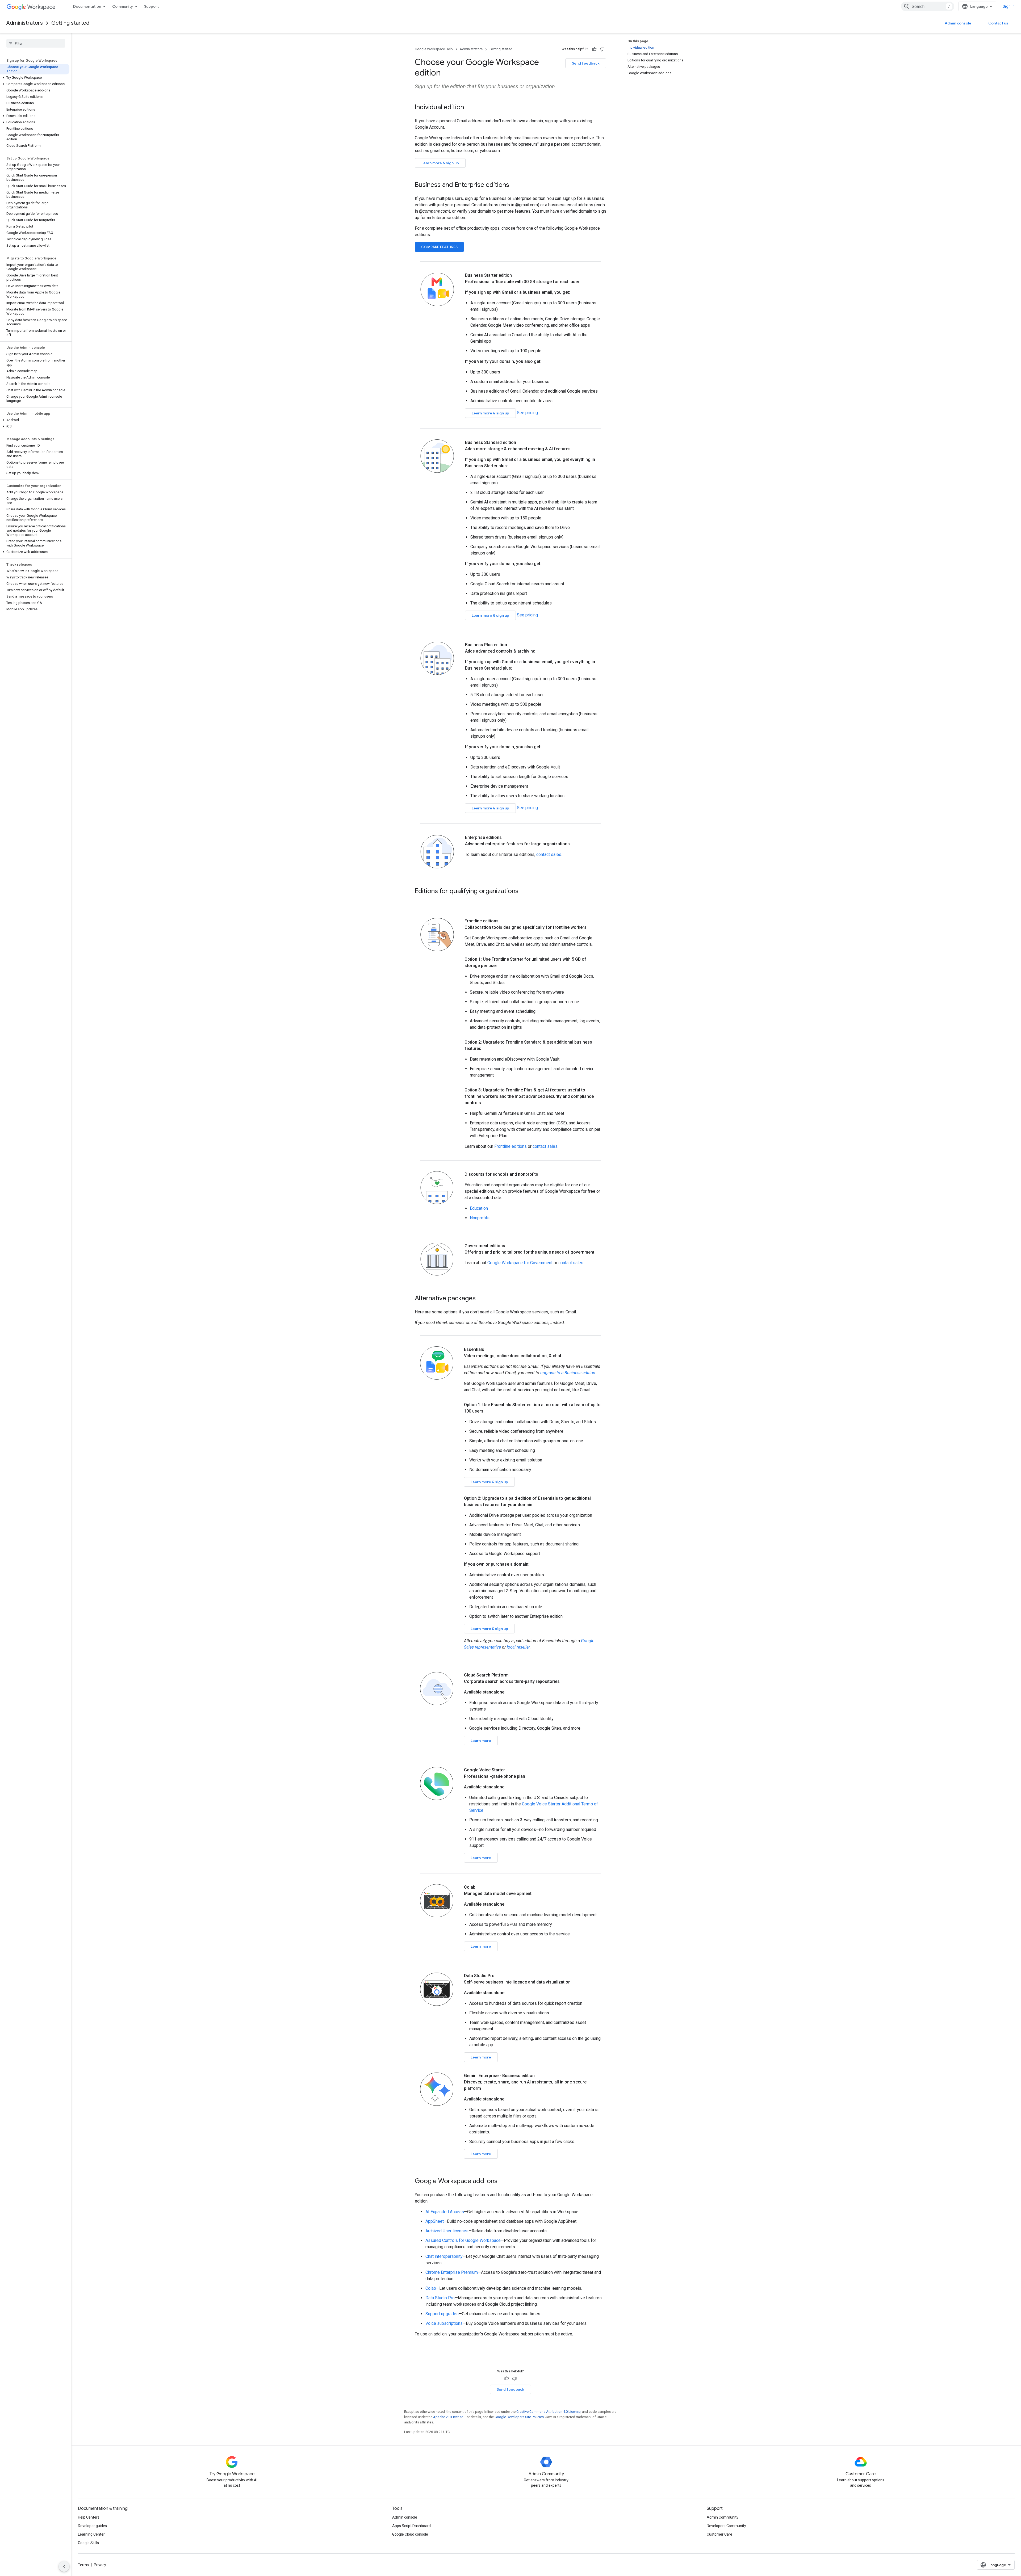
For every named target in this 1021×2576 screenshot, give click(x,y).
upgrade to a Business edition (568, 1373)
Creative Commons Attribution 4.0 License (548, 2412)
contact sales (549, 854)
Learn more (481, 1741)
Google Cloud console (410, 2534)
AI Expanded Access (445, 2212)
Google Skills (88, 2543)
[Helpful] (594, 49)
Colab (431, 2288)
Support (151, 6)
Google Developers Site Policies (519, 2417)
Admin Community (723, 2517)
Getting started (70, 23)
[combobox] (928, 6)
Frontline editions (510, 1146)
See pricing (527, 413)
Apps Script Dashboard (411, 2526)
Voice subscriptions (444, 2323)
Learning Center (91, 2534)
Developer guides (92, 2526)
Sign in (1009, 6)
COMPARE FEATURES (439, 247)
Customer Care (719, 2534)
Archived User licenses (447, 2231)
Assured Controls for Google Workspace (463, 2240)
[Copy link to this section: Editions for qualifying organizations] (524, 892)
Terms (83, 2565)
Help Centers (89, 2517)
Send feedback (586, 63)
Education (479, 1208)
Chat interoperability (444, 2256)
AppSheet (435, 2221)
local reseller (518, 1647)
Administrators (25, 23)
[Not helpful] (602, 49)
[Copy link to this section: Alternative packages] (481, 1299)
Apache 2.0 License (448, 2417)
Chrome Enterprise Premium (452, 2272)
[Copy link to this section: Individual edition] (469, 108)
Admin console (958, 23)
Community (123, 6)
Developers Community (726, 2526)
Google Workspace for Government (520, 1263)
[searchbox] (36, 43)
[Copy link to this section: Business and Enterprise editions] (514, 185)
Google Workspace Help (434, 49)
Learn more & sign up (440, 163)
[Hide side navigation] (64, 2566)
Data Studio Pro (440, 2298)
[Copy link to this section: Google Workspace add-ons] (503, 2182)
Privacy (100, 2565)
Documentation (87, 6)
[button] (35, 78)
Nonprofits (480, 1218)
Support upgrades (442, 2314)
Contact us (998, 23)
